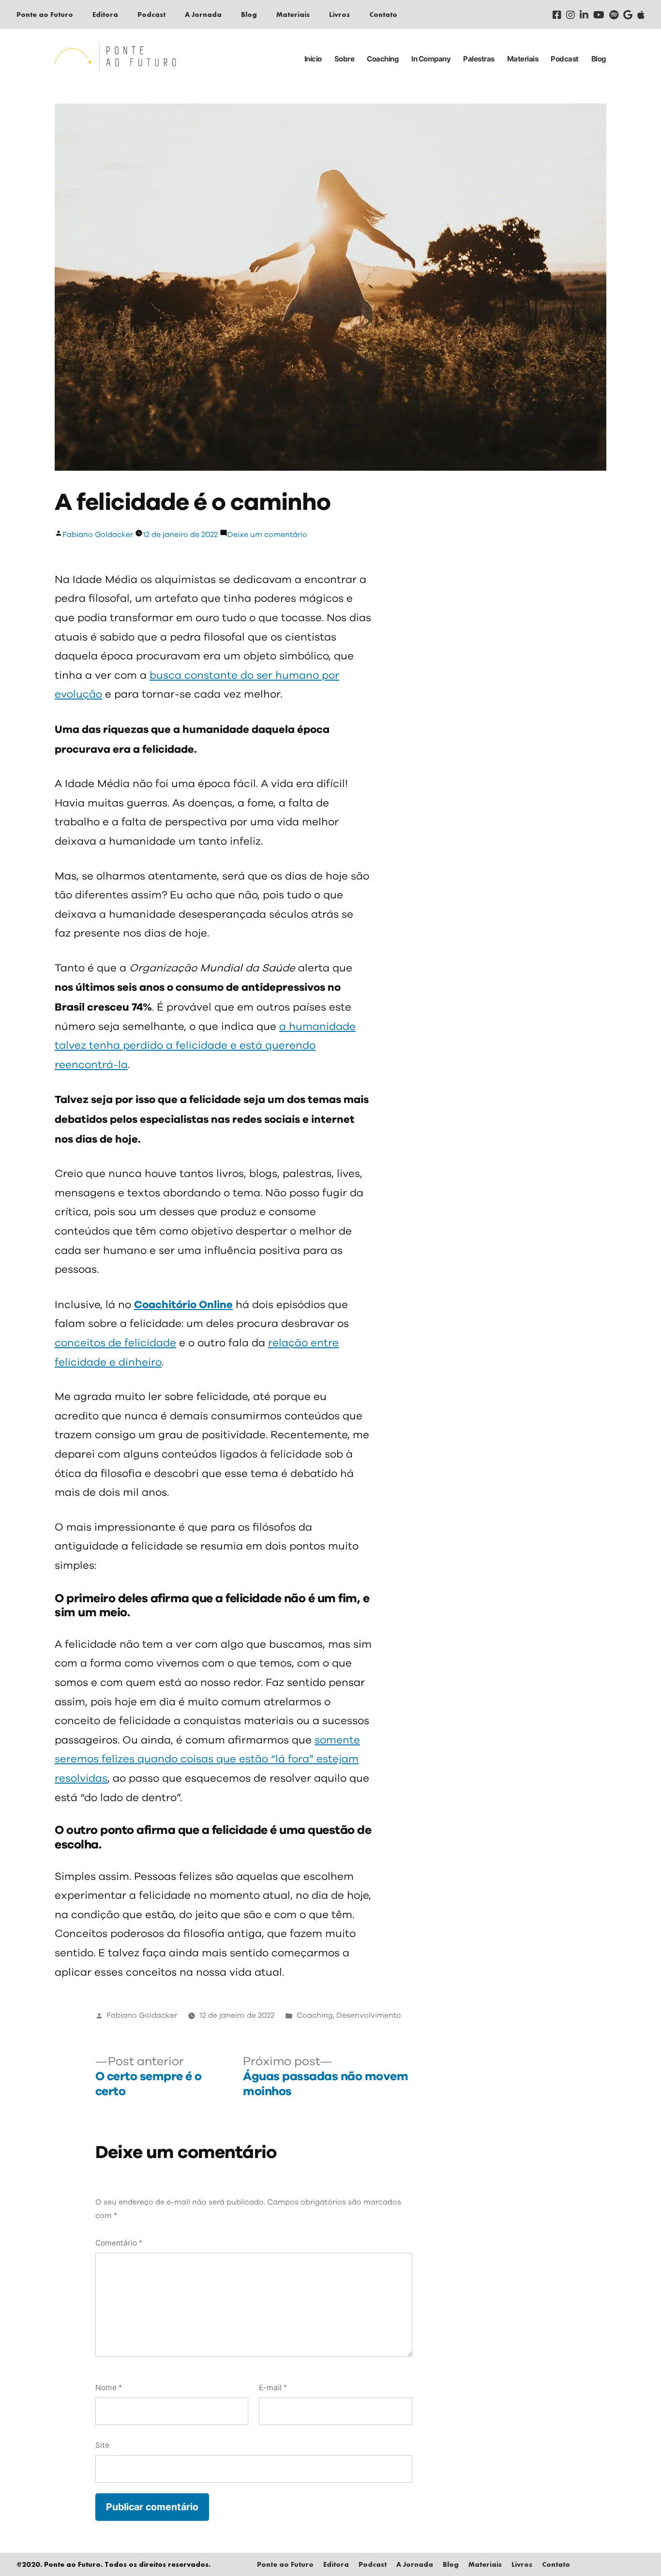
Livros (339, 14)
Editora (105, 14)
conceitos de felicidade (115, 1343)
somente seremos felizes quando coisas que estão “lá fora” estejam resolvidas (207, 1760)
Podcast (151, 14)
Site (102, 2445)
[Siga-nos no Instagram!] (571, 15)
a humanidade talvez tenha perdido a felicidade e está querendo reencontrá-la (205, 1046)
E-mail (273, 2388)
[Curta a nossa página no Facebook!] (557, 15)
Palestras (479, 59)
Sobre (345, 59)
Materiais (293, 14)
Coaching (383, 59)
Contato (383, 14)
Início (313, 59)
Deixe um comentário (267, 535)
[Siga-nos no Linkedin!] (584, 15)
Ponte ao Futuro (45, 14)
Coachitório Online (183, 1305)
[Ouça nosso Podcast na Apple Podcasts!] (641, 15)
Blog (249, 14)
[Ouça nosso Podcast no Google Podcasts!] (628, 15)
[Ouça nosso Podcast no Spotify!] (614, 15)
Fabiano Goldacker (98, 535)
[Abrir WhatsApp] (637, 2552)
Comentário (119, 2243)
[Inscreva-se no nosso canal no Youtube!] (599, 15)
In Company (431, 59)
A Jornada (203, 14)
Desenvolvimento (369, 2016)
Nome (109, 2388)
